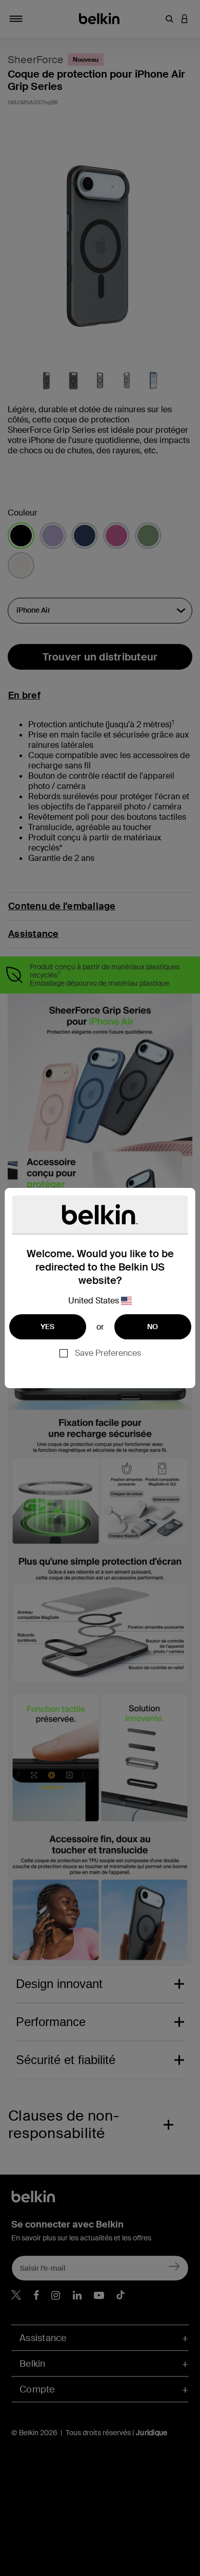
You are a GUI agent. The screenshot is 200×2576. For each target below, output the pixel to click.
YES (48, 1327)
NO (153, 1327)
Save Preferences (108, 1353)
